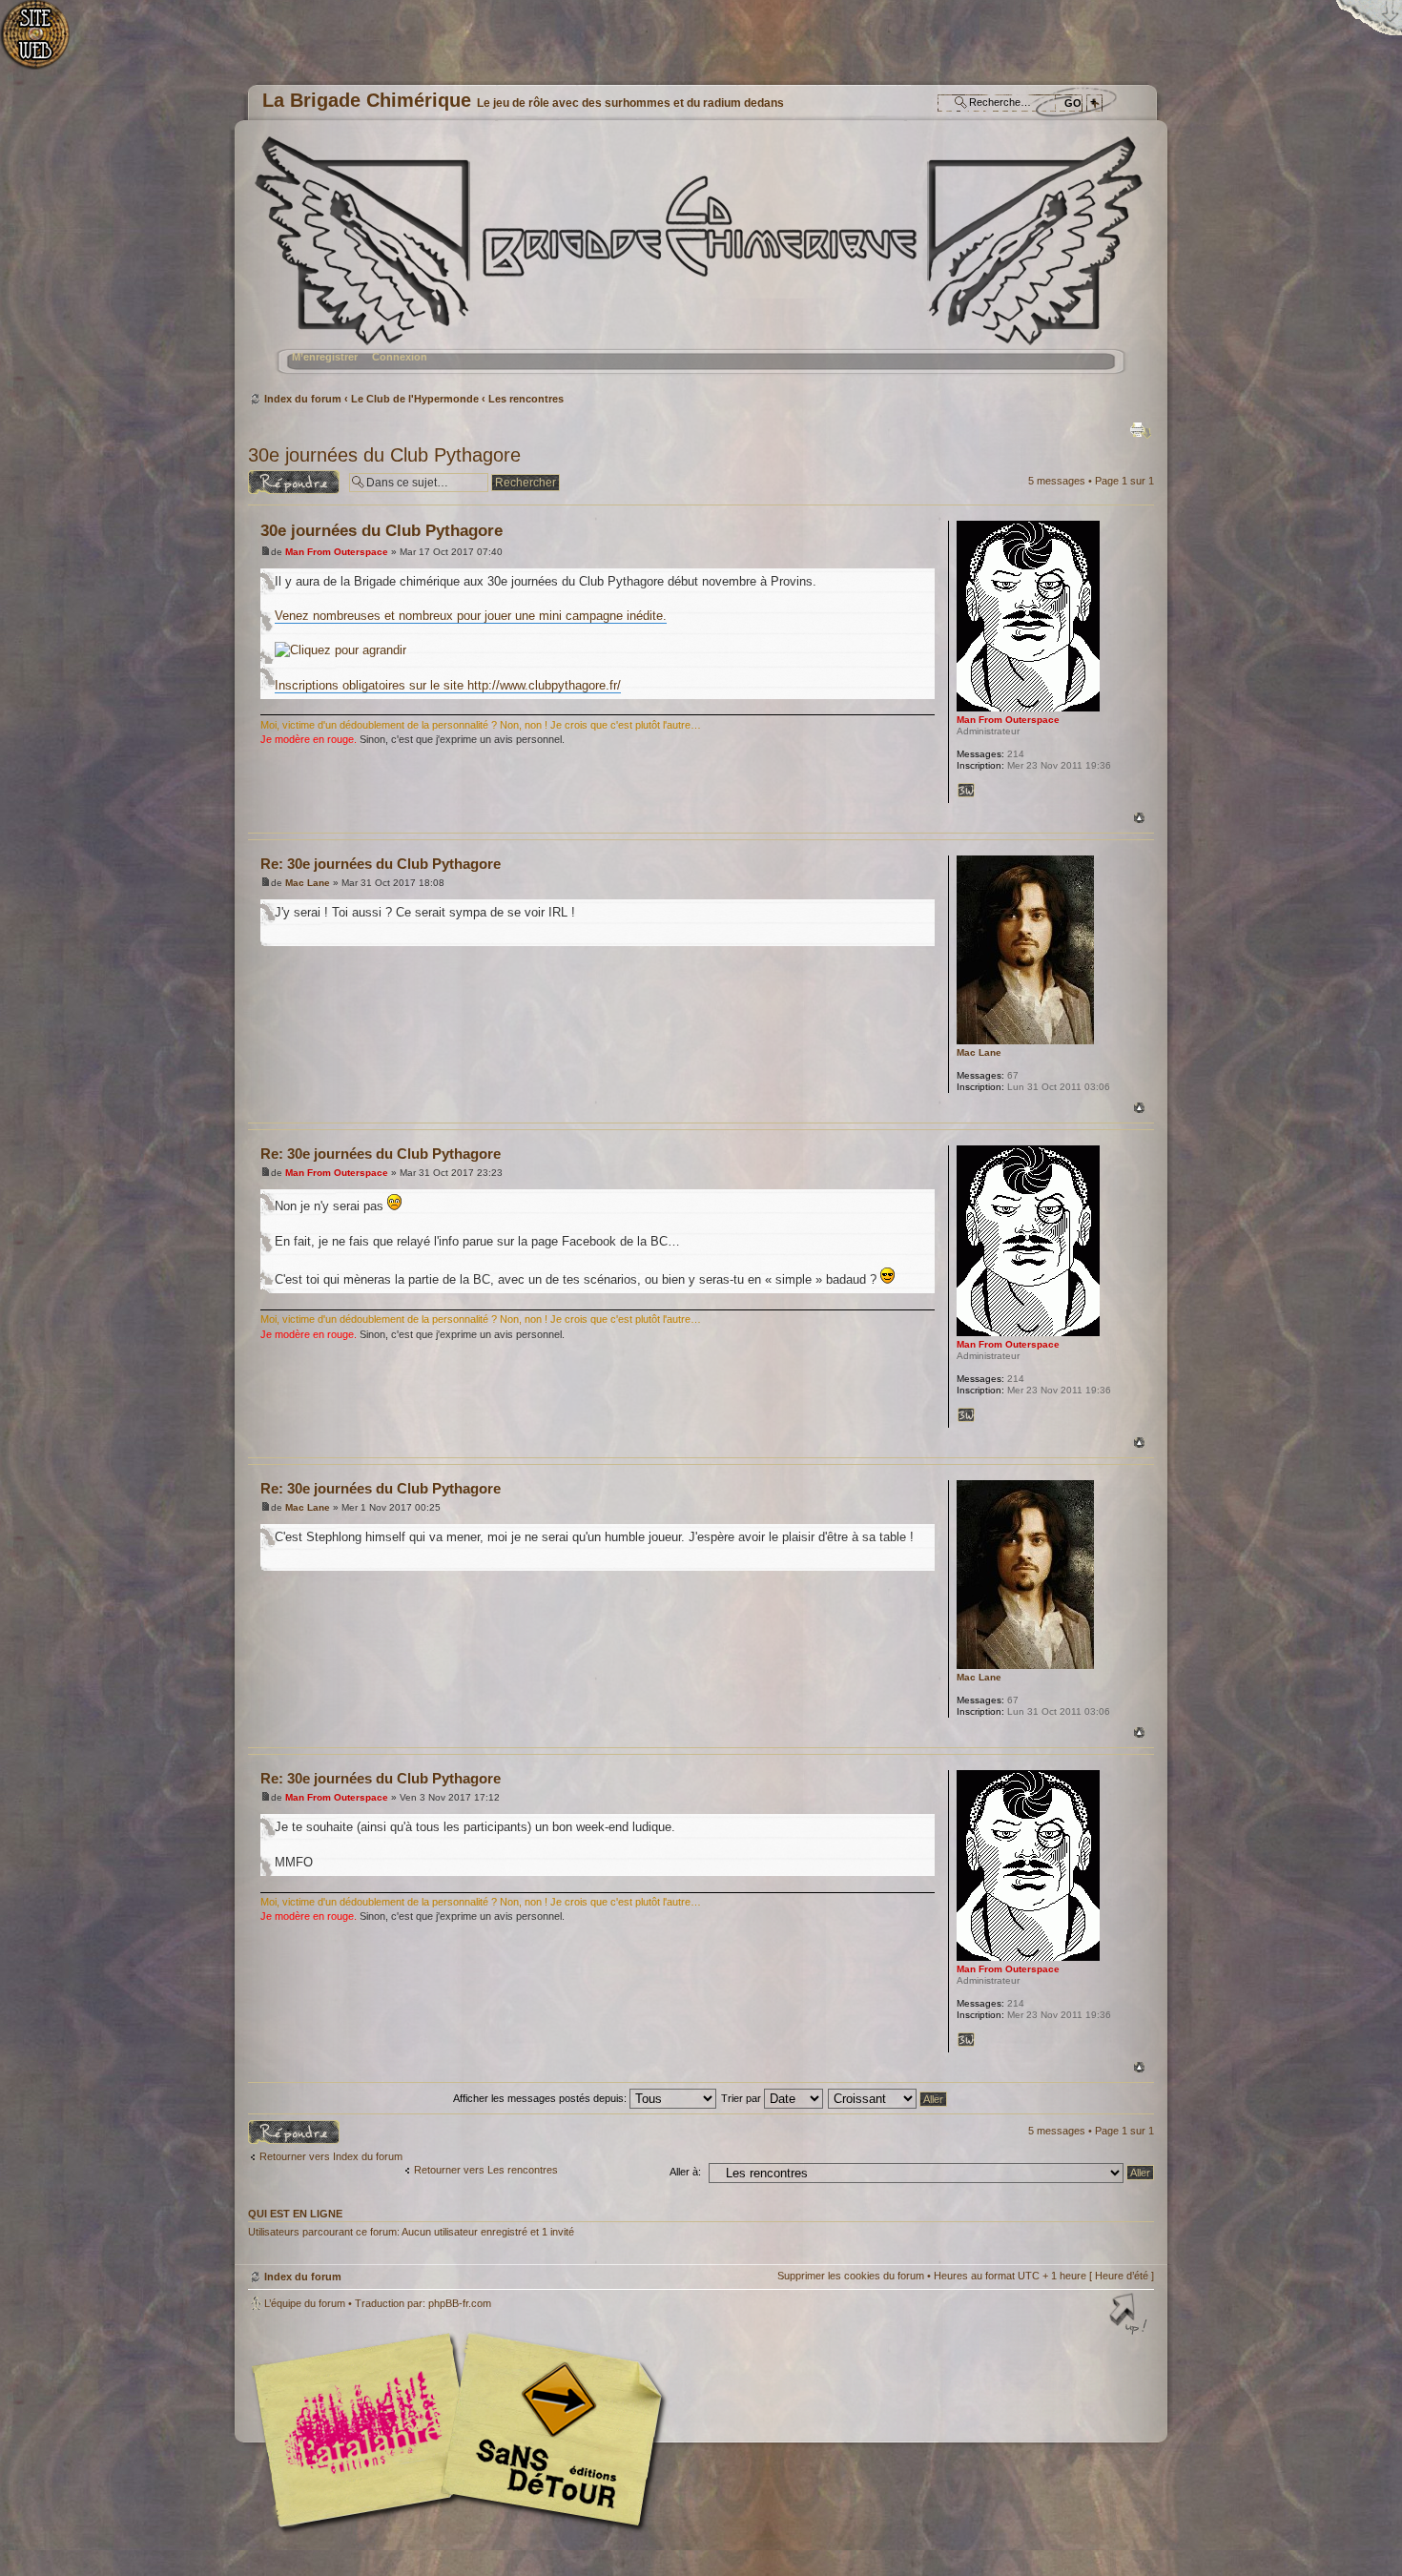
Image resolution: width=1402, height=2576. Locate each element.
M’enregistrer (325, 357)
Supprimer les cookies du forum (851, 2276)
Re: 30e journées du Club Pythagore (381, 864)
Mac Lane (308, 883)
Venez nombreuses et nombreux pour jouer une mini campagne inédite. (471, 616)
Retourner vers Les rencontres (486, 2170)
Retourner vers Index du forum (331, 2156)
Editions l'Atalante (463, 2430)
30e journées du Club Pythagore (384, 455)
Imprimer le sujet (1141, 430)
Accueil (45, 43)
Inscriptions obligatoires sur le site (371, 685)
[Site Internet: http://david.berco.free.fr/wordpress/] (966, 791)
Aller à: (685, 2172)
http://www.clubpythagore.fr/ (544, 685)
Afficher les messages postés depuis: (541, 2098)
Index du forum (699, 263)
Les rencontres (526, 399)
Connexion (400, 357)
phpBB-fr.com (460, 2303)
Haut (1139, 818)
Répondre (271, 476)
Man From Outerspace (337, 552)
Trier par (742, 2098)
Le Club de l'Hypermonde (415, 399)
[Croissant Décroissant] (888, 2098)
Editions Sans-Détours (548, 2432)
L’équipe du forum (305, 2303)
